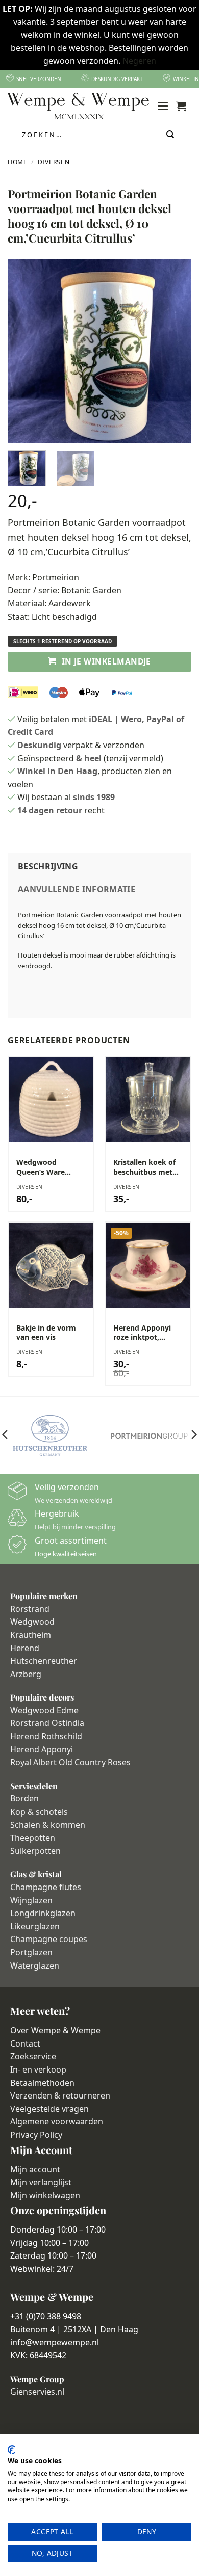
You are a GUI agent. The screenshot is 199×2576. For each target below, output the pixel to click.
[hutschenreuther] (50, 1436)
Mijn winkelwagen (45, 2195)
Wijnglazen (31, 1900)
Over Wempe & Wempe (55, 2030)
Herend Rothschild (46, 1736)
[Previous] (24, 351)
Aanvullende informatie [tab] (77, 889)
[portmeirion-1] (149, 1436)
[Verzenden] (171, 135)
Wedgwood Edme (44, 1710)
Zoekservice (33, 2056)
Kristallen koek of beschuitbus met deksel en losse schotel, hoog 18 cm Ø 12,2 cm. (144, 1167)
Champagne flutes (46, 1887)
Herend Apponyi (42, 1749)
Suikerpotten (35, 1851)
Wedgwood (32, 1622)
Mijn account (35, 2169)
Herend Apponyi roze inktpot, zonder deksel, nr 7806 (144, 1333)
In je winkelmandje (106, 661)
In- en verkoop (38, 2069)
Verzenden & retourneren (60, 2095)
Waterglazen (35, 1966)
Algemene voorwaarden (57, 2121)
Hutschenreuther (44, 1661)
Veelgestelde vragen (49, 2109)
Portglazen (31, 1952)
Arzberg (26, 1674)
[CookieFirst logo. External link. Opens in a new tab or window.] (11, 2450)
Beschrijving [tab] (48, 866)
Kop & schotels (39, 1812)
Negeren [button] (139, 61)
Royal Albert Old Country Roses (70, 1762)
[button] (163, 106)
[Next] (175, 351)
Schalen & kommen (48, 1825)
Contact (25, 2043)
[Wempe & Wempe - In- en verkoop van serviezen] (78, 106)
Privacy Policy (36, 2135)
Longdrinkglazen (43, 1913)
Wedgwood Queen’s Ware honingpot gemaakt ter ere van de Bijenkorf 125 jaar (45, 1167)
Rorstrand (30, 1609)
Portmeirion (56, 577)
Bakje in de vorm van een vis (46, 1333)
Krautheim (31, 1635)
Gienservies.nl (37, 2392)
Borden (24, 1798)
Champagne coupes (49, 1939)
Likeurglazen (35, 1926)
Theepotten (33, 1838)
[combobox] (100, 135)
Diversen (54, 162)
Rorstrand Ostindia (47, 1723)
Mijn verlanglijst (41, 2182)
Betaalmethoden (42, 2083)
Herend (25, 1648)
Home (18, 162)
